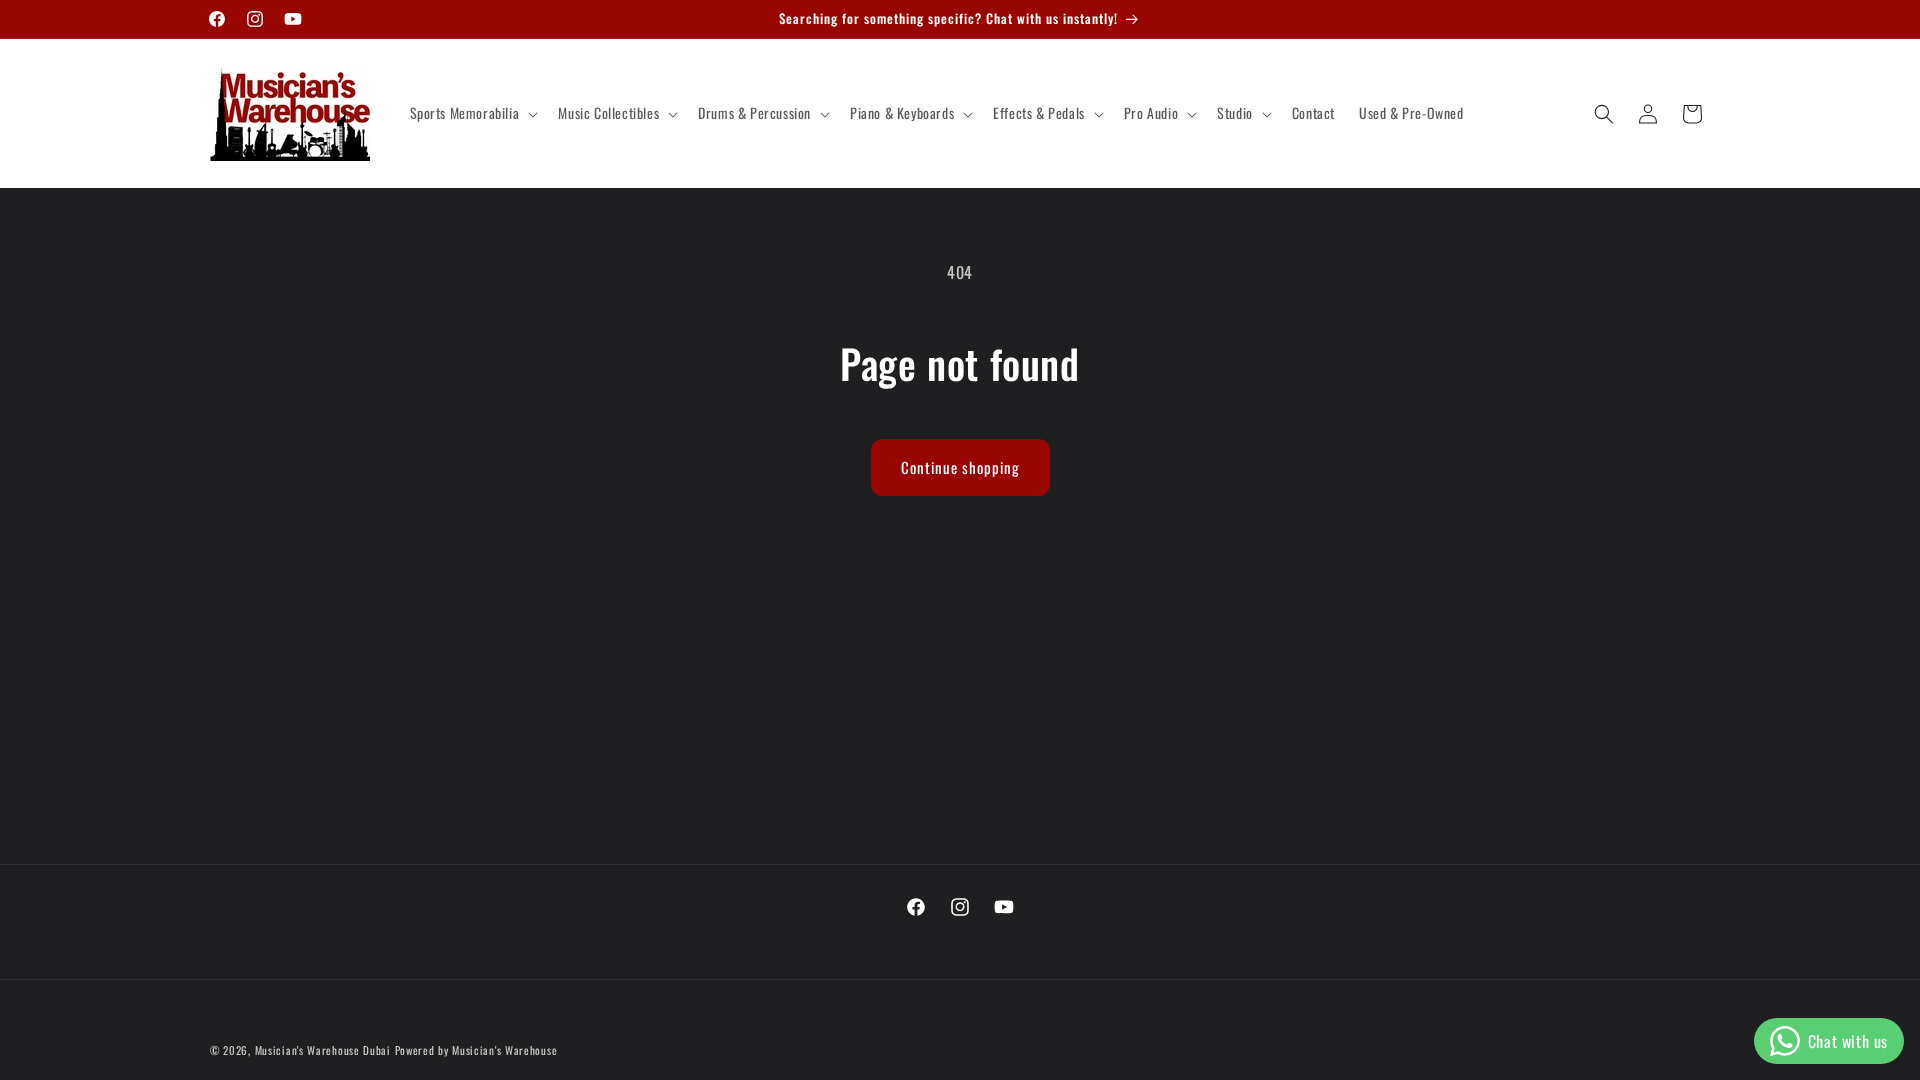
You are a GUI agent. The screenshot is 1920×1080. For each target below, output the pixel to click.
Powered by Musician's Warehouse (476, 1050)
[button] (472, 113)
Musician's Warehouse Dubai (323, 1050)
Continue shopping (960, 467)
